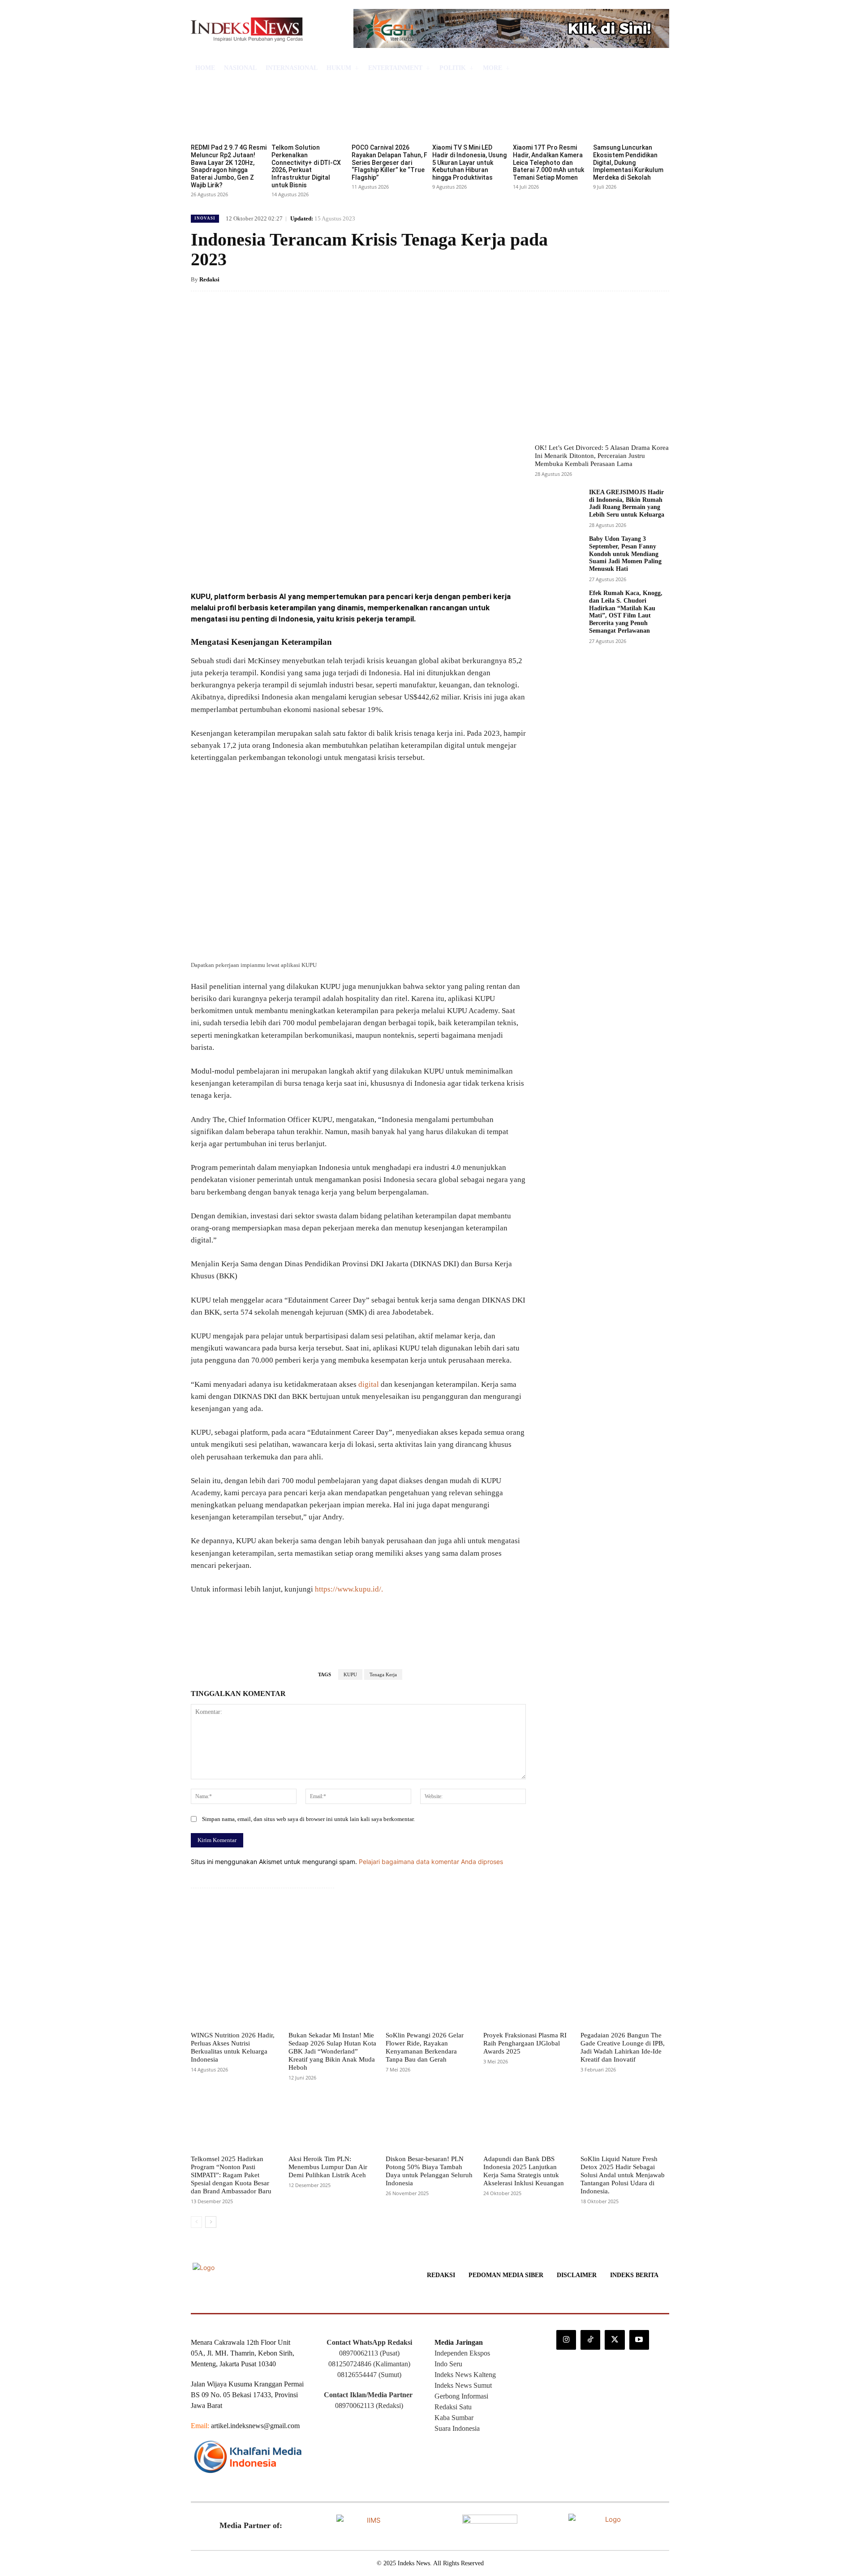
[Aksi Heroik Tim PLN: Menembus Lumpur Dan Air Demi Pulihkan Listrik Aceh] (333, 2121)
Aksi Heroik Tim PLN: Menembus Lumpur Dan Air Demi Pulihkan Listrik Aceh (328, 2167)
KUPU (350, 1674)
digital (369, 1384)
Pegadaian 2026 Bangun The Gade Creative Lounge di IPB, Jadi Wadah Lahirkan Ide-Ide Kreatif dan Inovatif (623, 2047)
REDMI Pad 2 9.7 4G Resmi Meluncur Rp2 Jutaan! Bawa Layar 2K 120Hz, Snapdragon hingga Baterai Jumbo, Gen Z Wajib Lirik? (229, 166)
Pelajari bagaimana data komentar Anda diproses (431, 1862)
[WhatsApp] (318, 560)
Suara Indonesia (457, 2428)
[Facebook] (256, 560)
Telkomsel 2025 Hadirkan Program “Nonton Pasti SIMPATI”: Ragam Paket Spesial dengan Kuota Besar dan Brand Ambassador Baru (231, 2175)
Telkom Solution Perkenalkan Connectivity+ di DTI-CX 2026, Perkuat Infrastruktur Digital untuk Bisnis (306, 166)
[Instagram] (566, 2340)
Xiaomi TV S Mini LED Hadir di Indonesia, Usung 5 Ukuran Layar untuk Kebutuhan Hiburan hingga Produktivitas (469, 162)
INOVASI (205, 218)
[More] (339, 560)
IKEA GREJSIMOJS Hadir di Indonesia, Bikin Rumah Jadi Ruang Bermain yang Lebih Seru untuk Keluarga (627, 503)
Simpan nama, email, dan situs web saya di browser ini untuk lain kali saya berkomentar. (308, 1819)
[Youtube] (639, 2340)
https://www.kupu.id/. (349, 1589)
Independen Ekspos (462, 2353)
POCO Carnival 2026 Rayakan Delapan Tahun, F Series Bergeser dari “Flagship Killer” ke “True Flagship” (389, 162)
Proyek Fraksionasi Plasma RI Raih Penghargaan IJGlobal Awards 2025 (525, 2043)
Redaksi (209, 279)
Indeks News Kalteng (465, 2375)
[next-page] (211, 2222)
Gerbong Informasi (461, 2396)
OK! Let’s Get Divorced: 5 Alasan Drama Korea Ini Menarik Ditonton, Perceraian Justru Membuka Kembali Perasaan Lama (602, 456)
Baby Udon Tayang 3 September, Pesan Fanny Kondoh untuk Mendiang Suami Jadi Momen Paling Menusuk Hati (625, 554)
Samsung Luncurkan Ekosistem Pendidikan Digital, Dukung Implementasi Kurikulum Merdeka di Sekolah (628, 162)
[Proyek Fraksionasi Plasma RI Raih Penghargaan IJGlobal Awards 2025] (528, 1998)
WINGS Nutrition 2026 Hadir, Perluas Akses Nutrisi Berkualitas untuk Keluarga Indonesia (233, 2047)
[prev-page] (196, 2222)
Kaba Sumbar (454, 2418)
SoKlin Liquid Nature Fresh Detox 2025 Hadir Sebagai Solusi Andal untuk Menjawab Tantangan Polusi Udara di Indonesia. (623, 2175)
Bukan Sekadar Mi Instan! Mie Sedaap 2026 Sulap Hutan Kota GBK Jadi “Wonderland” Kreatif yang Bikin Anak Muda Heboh (332, 2051)
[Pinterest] (297, 560)
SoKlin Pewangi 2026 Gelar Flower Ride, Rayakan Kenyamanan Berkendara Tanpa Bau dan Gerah (425, 2047)
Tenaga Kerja (383, 1674)
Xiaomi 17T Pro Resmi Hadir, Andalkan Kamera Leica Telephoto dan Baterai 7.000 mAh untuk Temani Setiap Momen (548, 162)
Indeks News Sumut (463, 2385)
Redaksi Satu (453, 2407)
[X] (277, 560)
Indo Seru (448, 2364)
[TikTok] (590, 2340)
